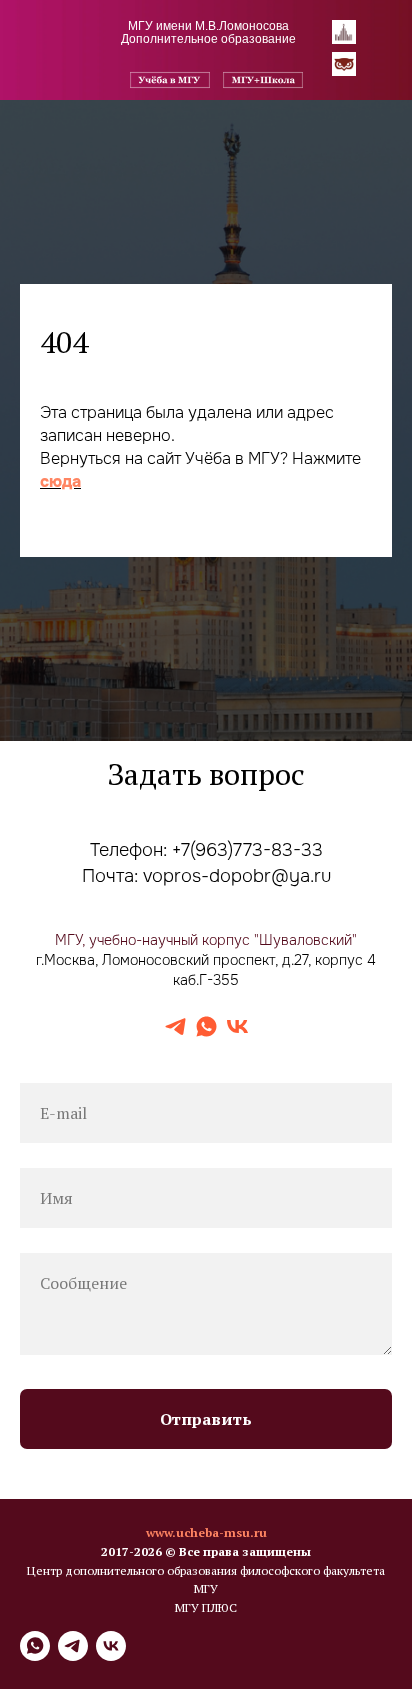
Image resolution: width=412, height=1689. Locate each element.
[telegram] (175, 1568)
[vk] (237, 1568)
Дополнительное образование (208, 39)
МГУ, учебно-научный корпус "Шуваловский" (206, 1481)
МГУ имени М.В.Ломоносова (208, 26)
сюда (60, 752)
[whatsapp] (206, 1568)
